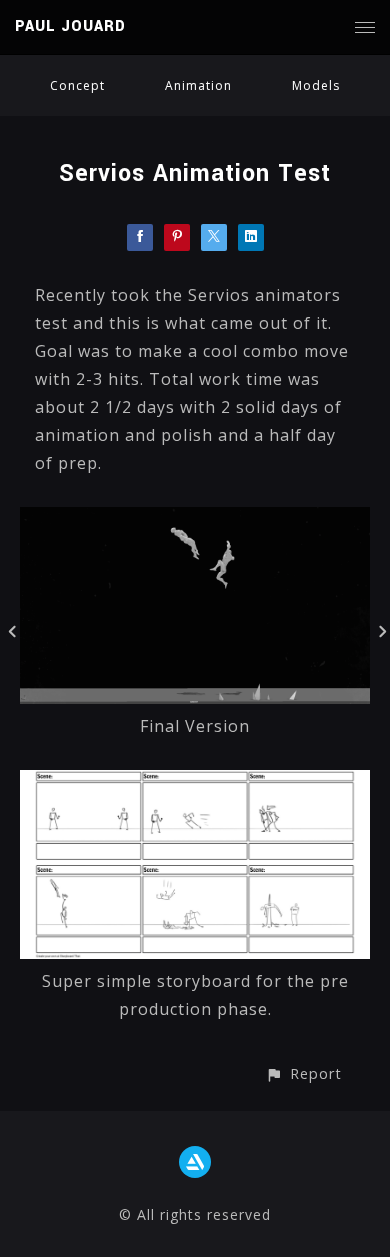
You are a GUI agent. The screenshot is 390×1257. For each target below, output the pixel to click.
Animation (198, 85)
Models (316, 85)
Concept (77, 85)
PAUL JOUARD (70, 26)
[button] (303, 1073)
